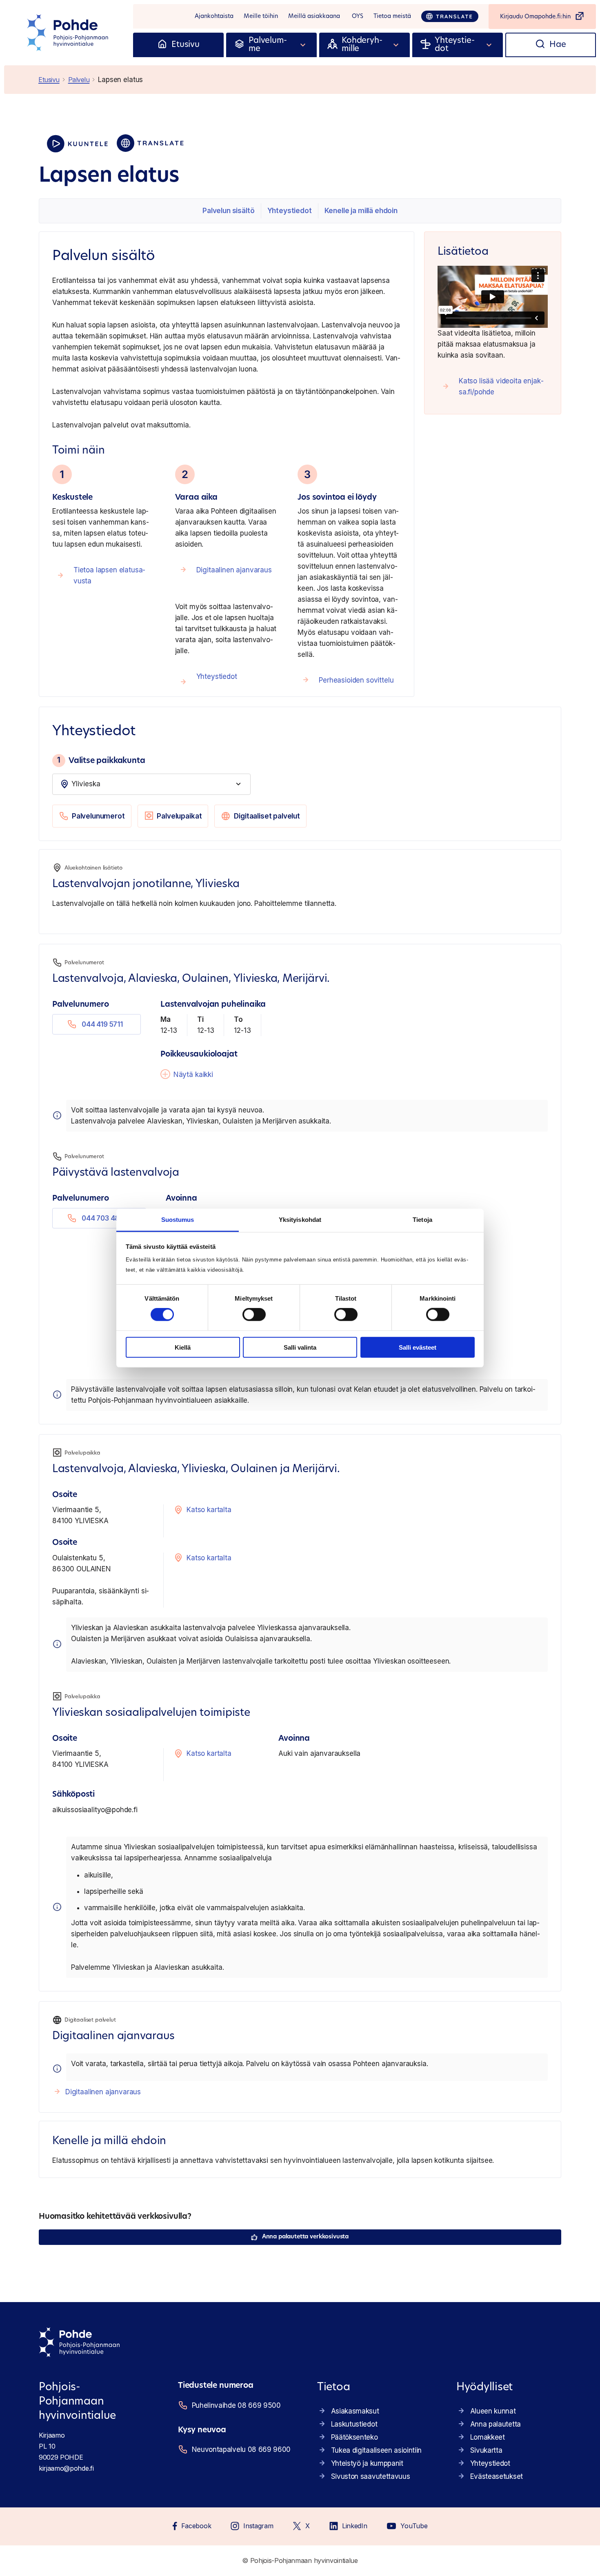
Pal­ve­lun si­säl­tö (228, 211)
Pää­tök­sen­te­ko (354, 2437)
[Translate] (450, 16)
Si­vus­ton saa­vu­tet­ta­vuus (371, 2476)
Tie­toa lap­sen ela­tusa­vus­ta (110, 575)
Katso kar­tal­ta (209, 1510)
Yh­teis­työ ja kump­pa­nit (367, 2463)
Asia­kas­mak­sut (355, 2411)
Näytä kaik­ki (193, 1074)
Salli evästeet (418, 1347)
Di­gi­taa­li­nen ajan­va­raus (234, 570)
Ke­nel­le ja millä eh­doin (361, 211)
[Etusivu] (162, 45)
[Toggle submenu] (303, 45)
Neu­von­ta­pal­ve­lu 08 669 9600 (241, 2449)
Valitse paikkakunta (101, 760)
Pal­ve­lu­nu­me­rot (98, 816)
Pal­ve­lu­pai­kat (179, 816)
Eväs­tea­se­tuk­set (497, 2476)
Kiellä (183, 1347)
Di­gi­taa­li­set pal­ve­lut (267, 816)
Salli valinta (300, 1347)
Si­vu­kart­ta (486, 2450)
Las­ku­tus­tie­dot (354, 2424)
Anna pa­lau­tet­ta (496, 2424)
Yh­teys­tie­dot (290, 211)
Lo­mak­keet (488, 2437)
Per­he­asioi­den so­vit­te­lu (356, 680)
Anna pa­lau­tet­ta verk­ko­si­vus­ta (305, 2237)
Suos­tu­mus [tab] (178, 1220)
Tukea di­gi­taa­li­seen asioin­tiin (376, 2450)
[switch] (254, 1315)
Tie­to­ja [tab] (422, 1220)
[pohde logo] (69, 33)
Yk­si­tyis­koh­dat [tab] (300, 1220)
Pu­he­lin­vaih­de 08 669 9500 (236, 2405)
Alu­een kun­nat (493, 2411)
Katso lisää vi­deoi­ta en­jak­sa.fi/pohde (501, 386)
